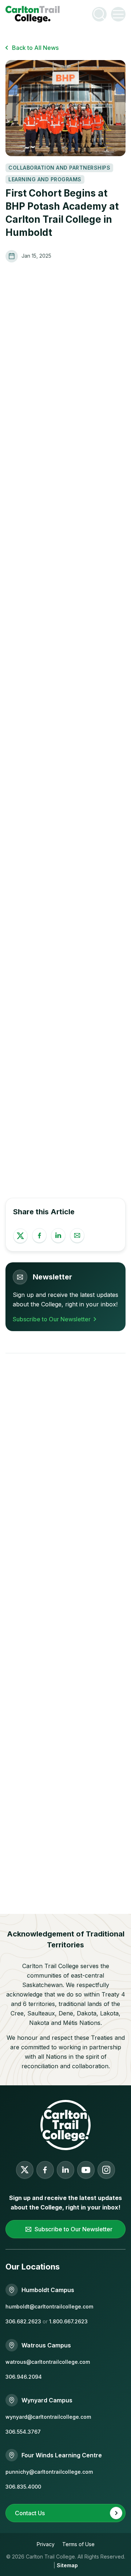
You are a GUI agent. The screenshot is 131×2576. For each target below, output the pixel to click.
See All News (63, 1442)
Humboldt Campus (48, 2290)
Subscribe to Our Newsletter (52, 1319)
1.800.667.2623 (68, 2321)
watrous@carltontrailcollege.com (48, 2362)
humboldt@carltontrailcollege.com (49, 2306)
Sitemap (67, 2565)
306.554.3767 (23, 2432)
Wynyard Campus (47, 2400)
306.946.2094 (24, 2377)
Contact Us (30, 2513)
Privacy (46, 2544)
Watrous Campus (46, 2345)
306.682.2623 (23, 2321)
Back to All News (35, 48)
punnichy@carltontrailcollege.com (49, 2472)
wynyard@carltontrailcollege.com (48, 2417)
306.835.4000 (23, 2487)
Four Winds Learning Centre (62, 2455)
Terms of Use (78, 2544)
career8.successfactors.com (57, 1083)
